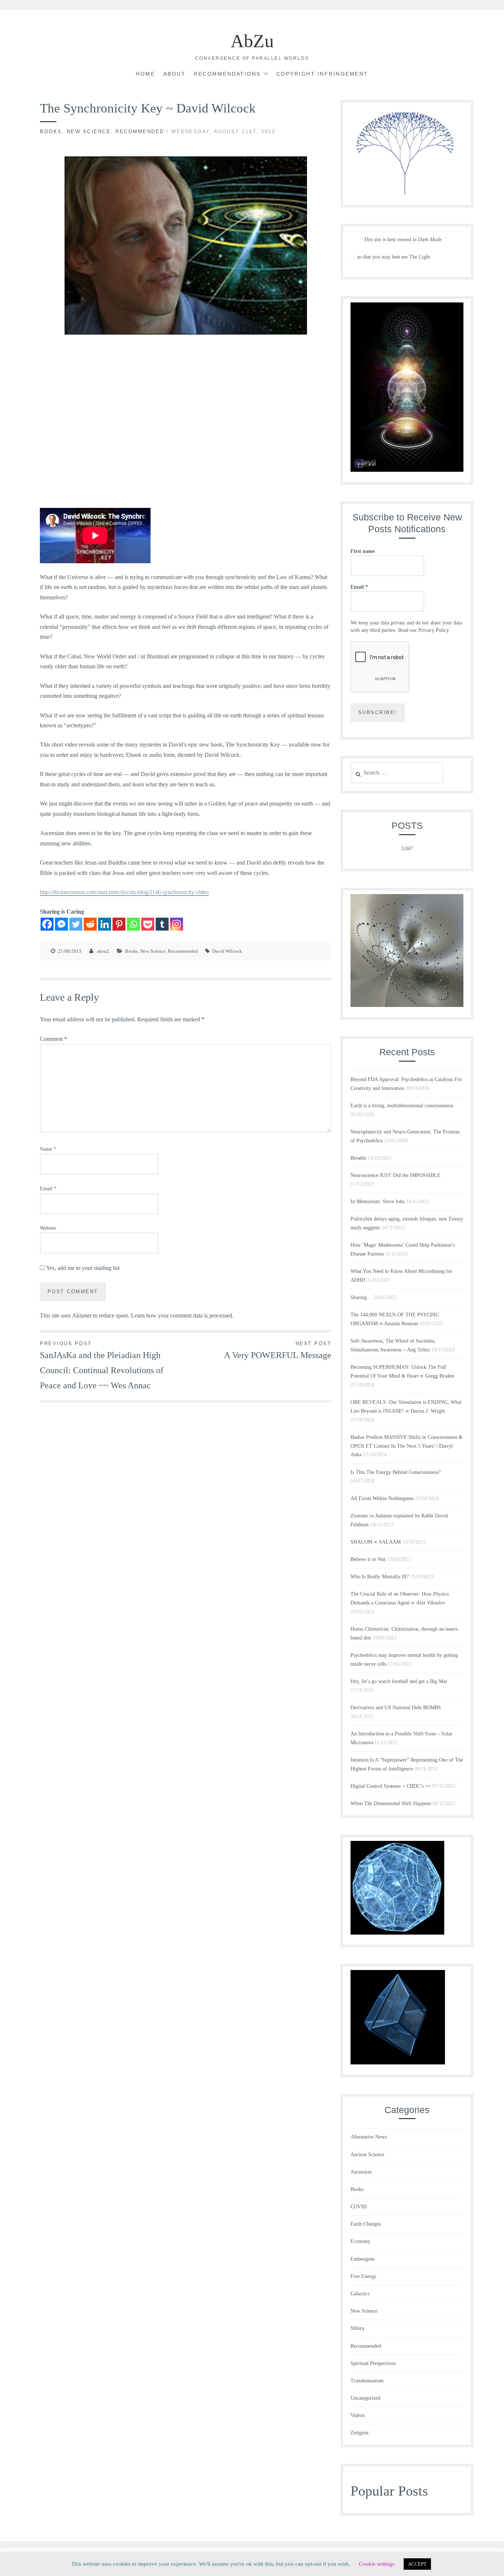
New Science (89, 131)
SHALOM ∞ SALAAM (376, 1542)
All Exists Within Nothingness (382, 1498)
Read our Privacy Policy (424, 630)
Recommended (140, 131)
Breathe (358, 1158)
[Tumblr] (162, 924)
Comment (53, 1039)
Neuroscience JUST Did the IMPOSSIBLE (396, 1175)
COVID (359, 2207)
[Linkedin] (105, 924)
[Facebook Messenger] (61, 924)
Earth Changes (366, 2224)
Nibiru (357, 2328)
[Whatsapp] (133, 924)
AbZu (252, 41)
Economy (360, 2241)
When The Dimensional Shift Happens (391, 1803)
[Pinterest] (119, 924)
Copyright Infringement (322, 74)
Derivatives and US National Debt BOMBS (396, 1708)
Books (51, 131)
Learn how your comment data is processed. (182, 1315)
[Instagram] (177, 924)
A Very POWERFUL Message (278, 1350)
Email (48, 1189)
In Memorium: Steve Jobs (377, 1202)
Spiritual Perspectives (373, 2363)
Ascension (361, 2172)
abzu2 (103, 951)
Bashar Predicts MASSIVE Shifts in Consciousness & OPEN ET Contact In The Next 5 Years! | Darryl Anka (407, 1446)
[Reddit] (90, 924)
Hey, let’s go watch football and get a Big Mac (399, 1681)
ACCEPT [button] (417, 2564)
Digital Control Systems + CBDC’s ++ (391, 1786)
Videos (358, 2415)
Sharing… (361, 1297)
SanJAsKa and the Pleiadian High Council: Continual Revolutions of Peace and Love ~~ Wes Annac (102, 1365)
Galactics (360, 2294)
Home (145, 74)
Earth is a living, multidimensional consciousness (402, 1106)
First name (363, 551)
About (175, 74)
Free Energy (363, 2276)
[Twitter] (76, 924)
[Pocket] (148, 924)
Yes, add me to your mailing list (82, 1268)
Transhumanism (367, 2381)
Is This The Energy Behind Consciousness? (396, 1472)
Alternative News (369, 2137)
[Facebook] (47, 924)
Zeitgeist (360, 2433)
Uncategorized (365, 2398)
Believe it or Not (368, 1559)
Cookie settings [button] (377, 2564)
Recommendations (227, 74)
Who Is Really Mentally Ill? (380, 1577)
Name (48, 1149)
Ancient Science (367, 2155)
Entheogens (363, 2259)
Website (48, 1228)
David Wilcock (227, 951)
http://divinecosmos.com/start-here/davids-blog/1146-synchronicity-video (124, 892)
